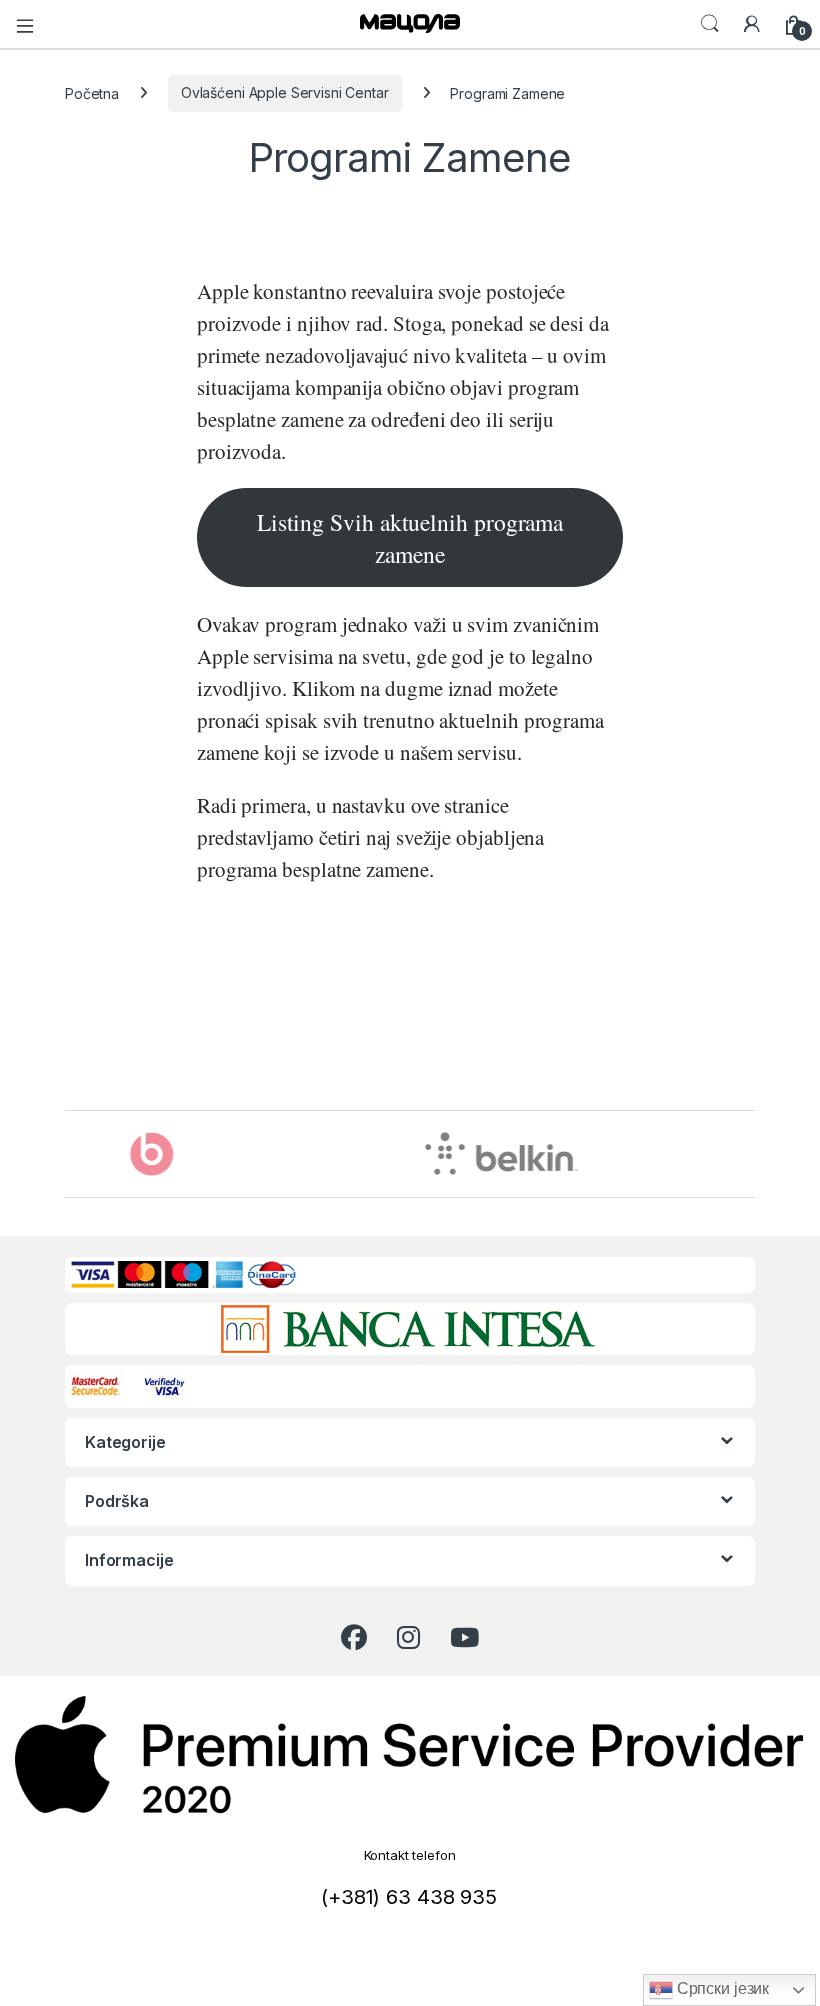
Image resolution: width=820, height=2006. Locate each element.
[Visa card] (166, 1384)
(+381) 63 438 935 (409, 1897)
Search (710, 24)
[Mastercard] (99, 1384)
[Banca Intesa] (407, 1329)
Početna (92, 92)
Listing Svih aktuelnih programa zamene (410, 538)
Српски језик (721, 1988)
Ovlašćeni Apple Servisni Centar (285, 92)
